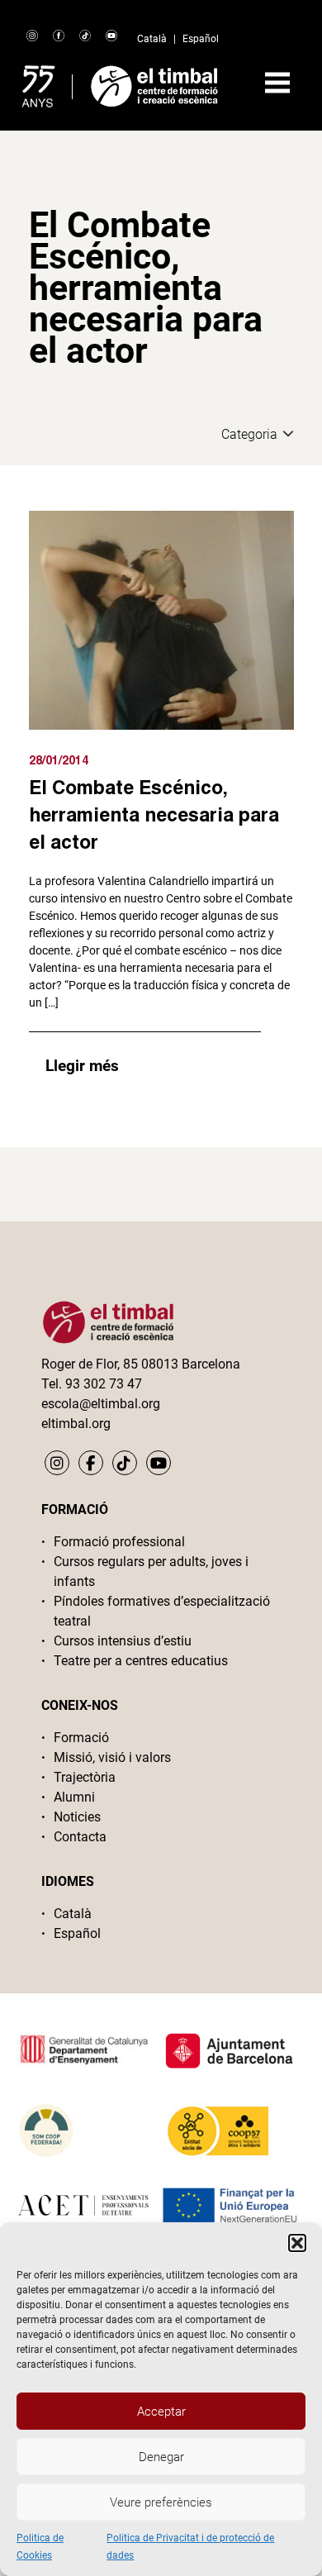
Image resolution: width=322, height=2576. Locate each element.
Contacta (80, 1837)
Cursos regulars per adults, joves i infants (151, 1571)
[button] (297, 2243)
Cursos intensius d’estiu (123, 1641)
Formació (81, 1738)
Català (152, 39)
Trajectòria (85, 1777)
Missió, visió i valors (112, 1757)
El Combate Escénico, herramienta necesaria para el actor (154, 814)
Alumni (74, 1797)
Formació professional (119, 1542)
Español (201, 39)
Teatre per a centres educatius (141, 1661)
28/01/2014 (59, 760)
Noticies (77, 1817)
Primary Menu (277, 83)
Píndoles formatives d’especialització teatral (162, 1611)
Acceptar (161, 2412)
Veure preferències (161, 2502)
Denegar (161, 2457)
